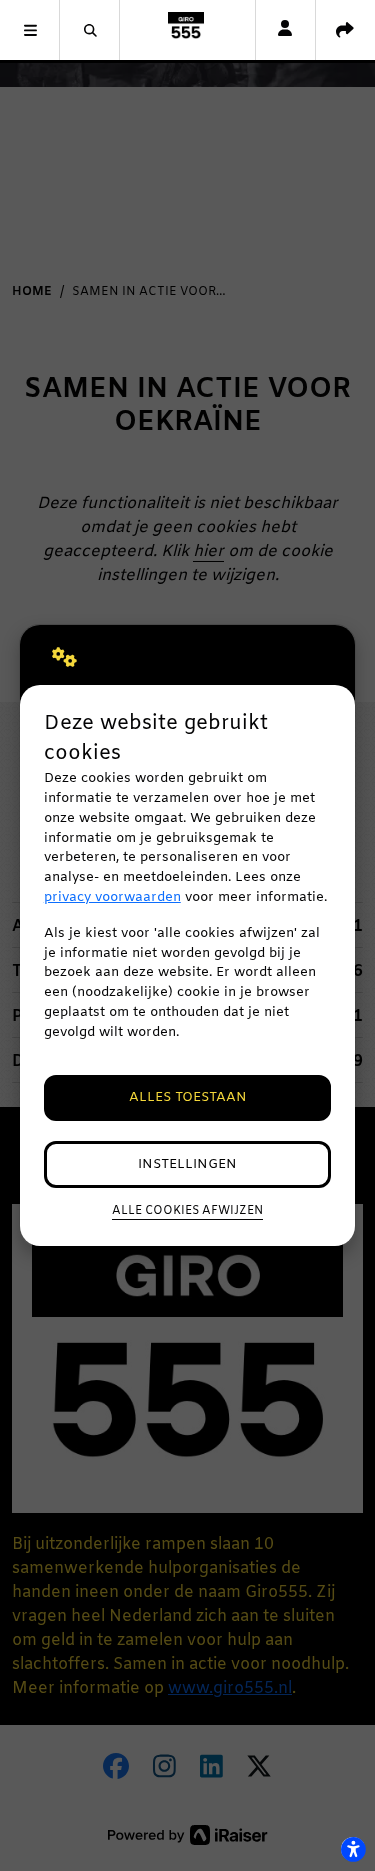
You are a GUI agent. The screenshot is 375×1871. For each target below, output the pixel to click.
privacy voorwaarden (112, 897)
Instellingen (187, 1164)
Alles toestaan (188, 1097)
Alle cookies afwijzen (187, 1211)
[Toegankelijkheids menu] (353, 1849)
